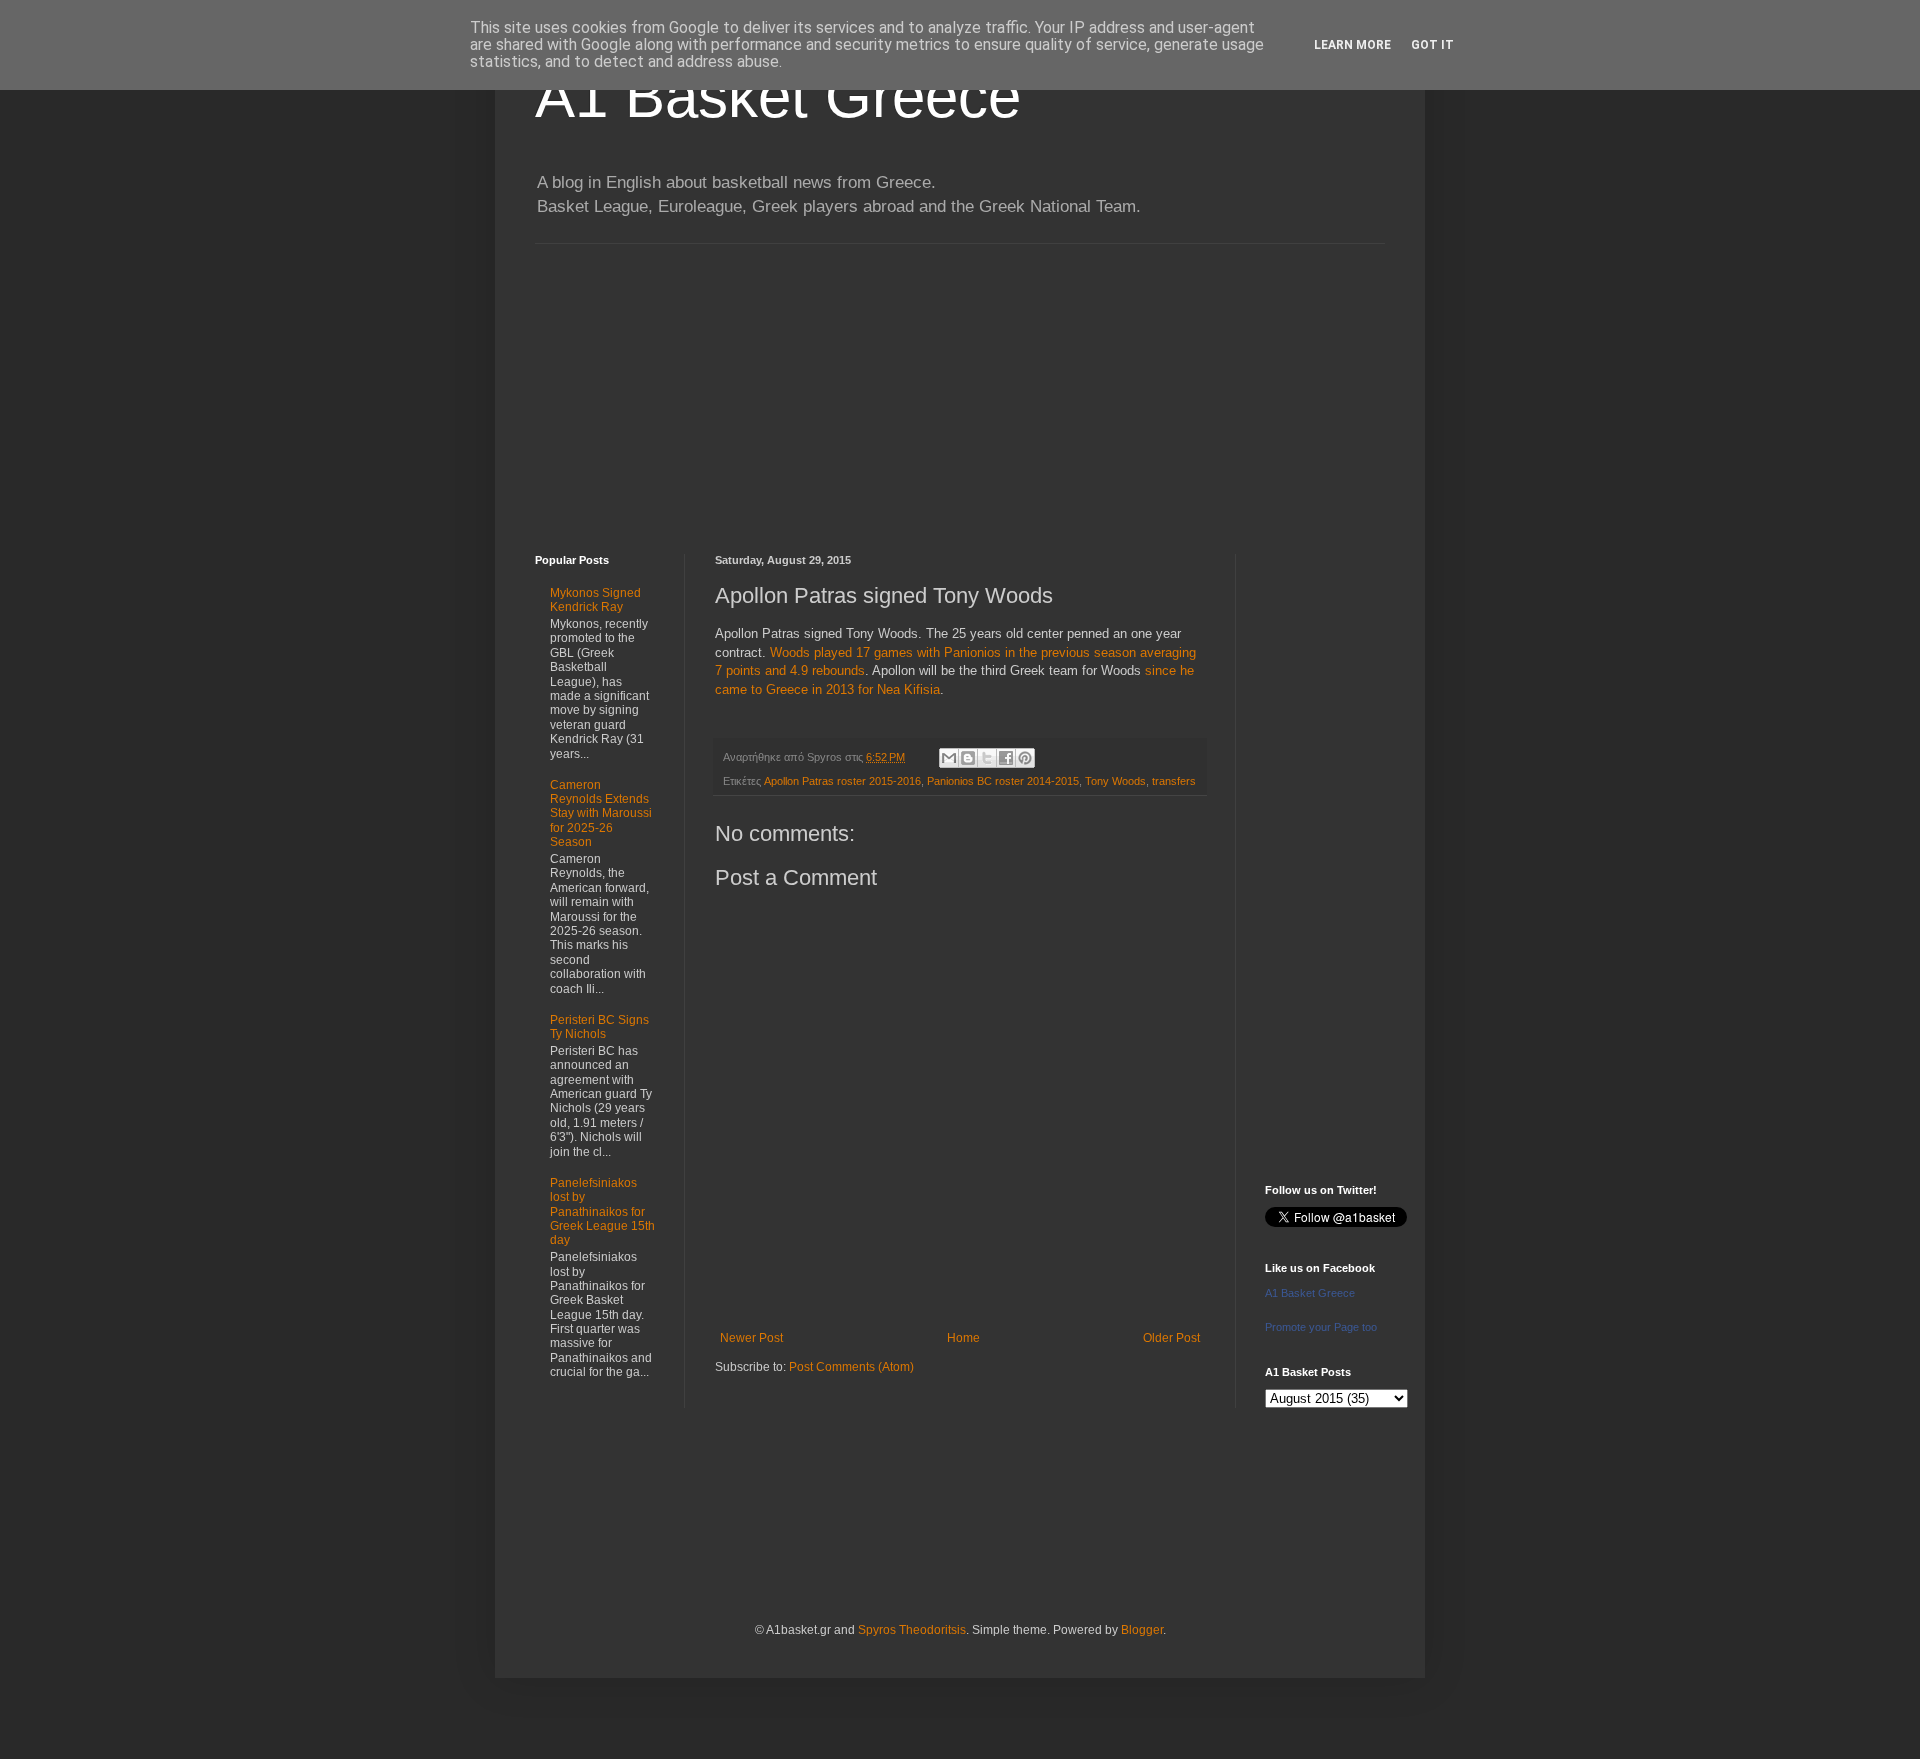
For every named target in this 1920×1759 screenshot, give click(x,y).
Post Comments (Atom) (851, 1367)
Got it (1432, 45)
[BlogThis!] (968, 758)
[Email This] (949, 758)
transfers (1174, 781)
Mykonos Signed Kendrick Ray (595, 600)
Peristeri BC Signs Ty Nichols (599, 1027)
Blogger (1142, 1630)
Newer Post (751, 1338)
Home (963, 1338)
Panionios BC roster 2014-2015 (1003, 781)
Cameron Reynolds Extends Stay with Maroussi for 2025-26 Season (601, 814)
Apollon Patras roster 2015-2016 (842, 781)
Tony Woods (1115, 781)
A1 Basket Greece (778, 96)
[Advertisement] (960, 384)
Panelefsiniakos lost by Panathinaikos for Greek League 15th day (602, 1212)
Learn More (1352, 45)
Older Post (1171, 1338)
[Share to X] (987, 758)
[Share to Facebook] (1006, 758)
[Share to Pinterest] (1025, 758)
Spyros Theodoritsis (912, 1630)
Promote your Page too (1321, 1327)
